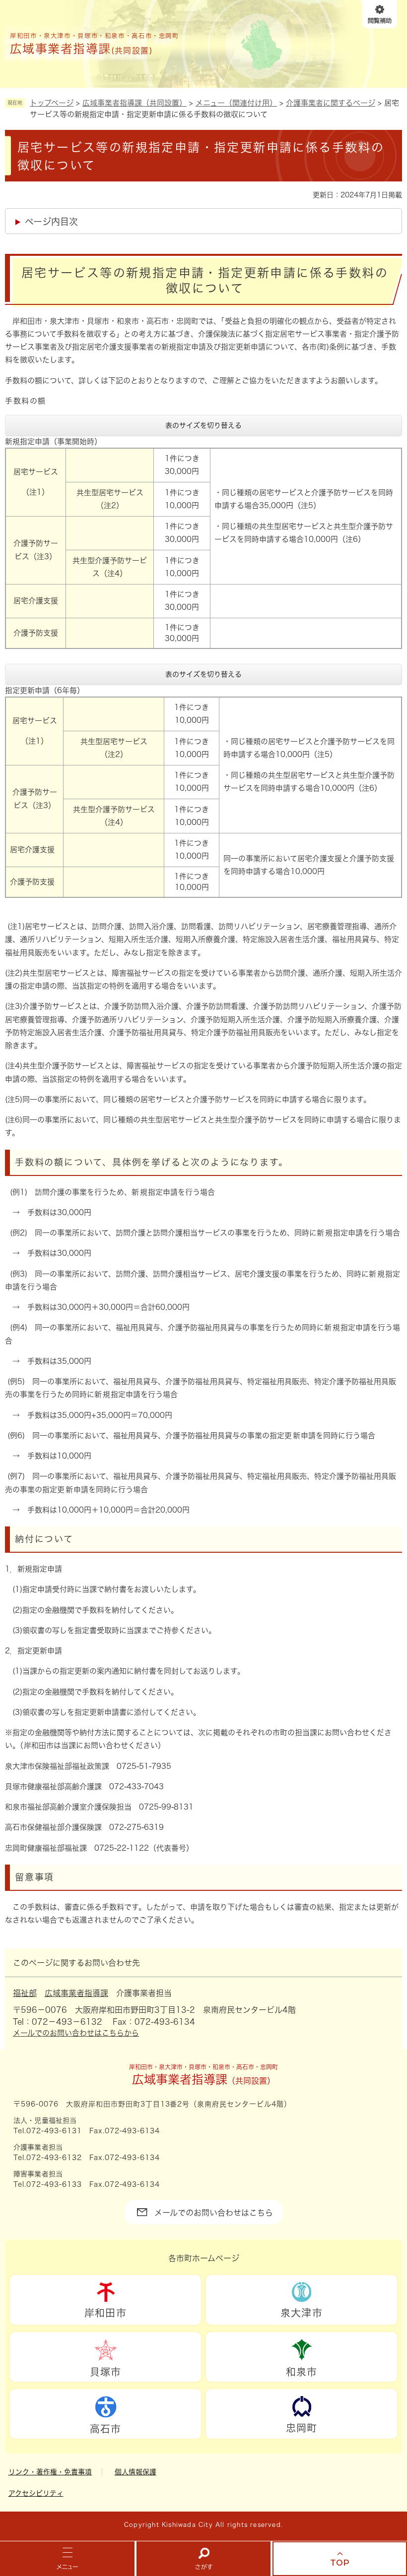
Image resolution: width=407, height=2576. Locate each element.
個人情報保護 (136, 2472)
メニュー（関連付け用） (236, 103)
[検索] (204, 2559)
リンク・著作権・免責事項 (50, 2472)
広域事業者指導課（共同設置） (135, 103)
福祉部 (25, 1993)
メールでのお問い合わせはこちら (214, 2213)
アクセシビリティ (36, 2493)
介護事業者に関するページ (331, 103)
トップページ (52, 103)
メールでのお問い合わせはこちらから (76, 2033)
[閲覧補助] (380, 14)
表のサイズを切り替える (203, 425)
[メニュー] (67, 2559)
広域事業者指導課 (76, 1993)
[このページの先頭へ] (340, 2559)
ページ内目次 (51, 222)
